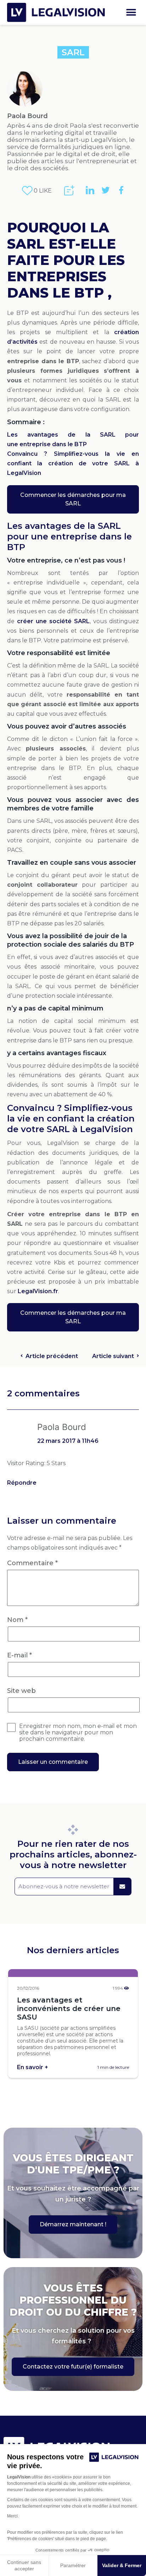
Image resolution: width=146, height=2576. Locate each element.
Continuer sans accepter (24, 2565)
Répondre (22, 1483)
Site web (21, 1691)
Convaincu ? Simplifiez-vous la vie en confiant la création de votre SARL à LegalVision (73, 463)
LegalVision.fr (38, 1291)
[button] (131, 13)
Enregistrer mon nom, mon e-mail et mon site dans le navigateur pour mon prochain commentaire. (78, 1733)
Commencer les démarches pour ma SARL (73, 499)
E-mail (19, 1655)
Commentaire (32, 1563)
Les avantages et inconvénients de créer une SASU (69, 2009)
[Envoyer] (122, 1887)
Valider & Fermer (122, 2565)
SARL (73, 52)
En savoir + (33, 2067)
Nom (17, 1620)
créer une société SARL (53, 621)
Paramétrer (73, 2565)
